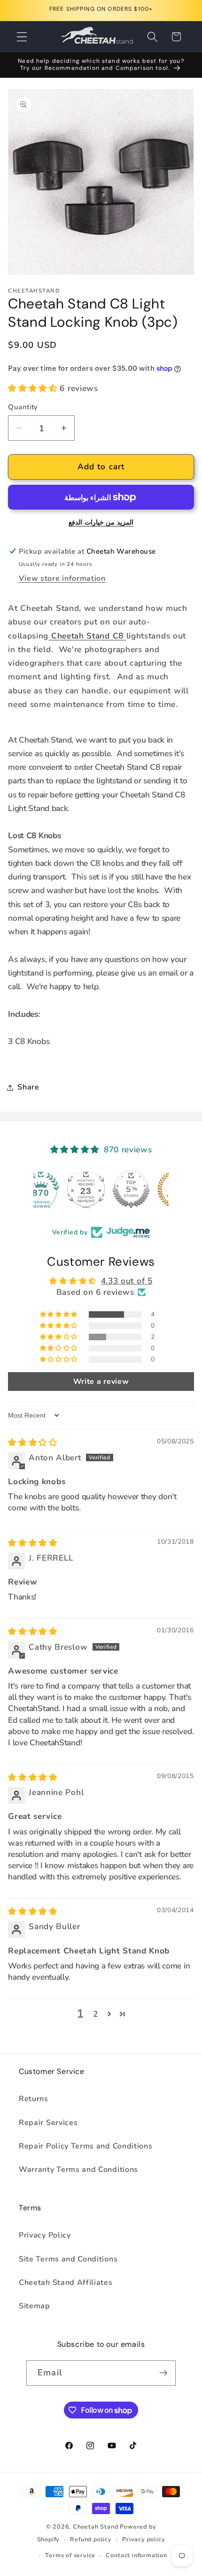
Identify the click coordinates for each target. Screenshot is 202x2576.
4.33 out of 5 (127, 1281)
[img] (33, 1443)
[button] (22, 37)
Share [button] (28, 1087)
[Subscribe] (163, 2373)
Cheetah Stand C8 (87, 636)
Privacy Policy (45, 2235)
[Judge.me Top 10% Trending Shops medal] (146, 1189)
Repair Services (48, 2123)
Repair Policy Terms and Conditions (85, 2146)
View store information (62, 578)
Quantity (23, 407)
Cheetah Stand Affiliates (66, 2283)
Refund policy (91, 2539)
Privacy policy (144, 2539)
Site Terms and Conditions (68, 2259)
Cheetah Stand (96, 2527)
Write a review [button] (101, 1382)
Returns (34, 2099)
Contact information (136, 2555)
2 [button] (96, 2014)
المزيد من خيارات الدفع (101, 522)
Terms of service (70, 2555)
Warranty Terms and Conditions (78, 2170)
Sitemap (35, 2306)
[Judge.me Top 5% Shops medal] (101, 1189)
